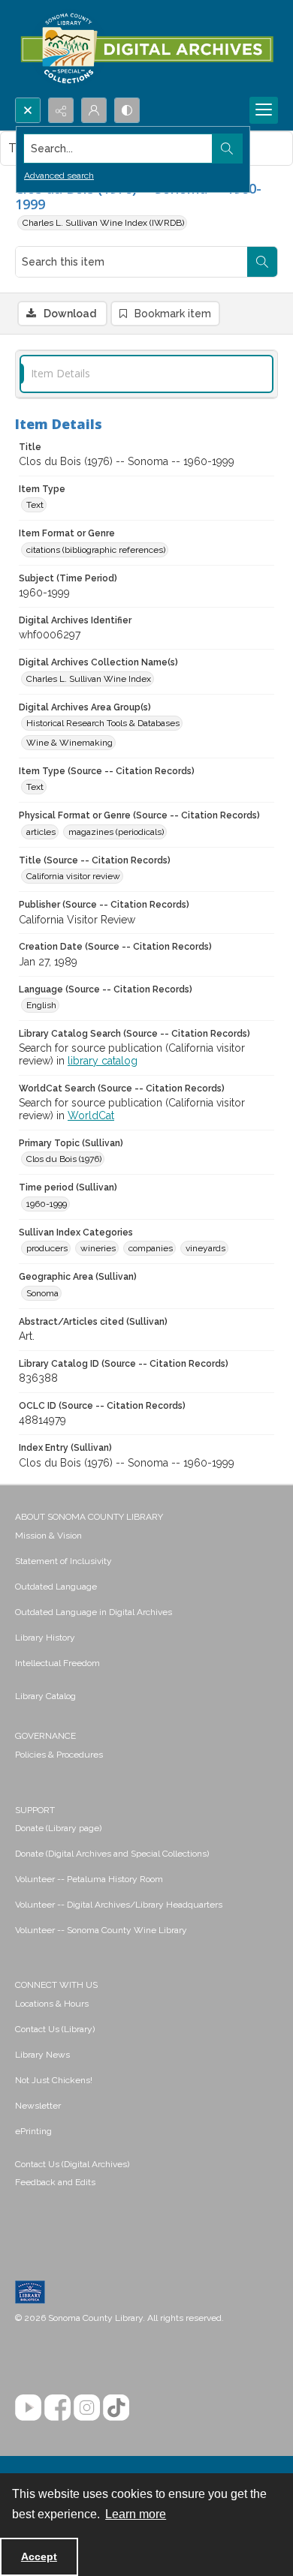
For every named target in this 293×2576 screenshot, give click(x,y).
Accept (39, 2556)
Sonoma (42, 1293)
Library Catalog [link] (45, 1696)
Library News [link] (42, 2055)
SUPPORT (35, 1810)
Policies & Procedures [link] (59, 1755)
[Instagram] (87, 2408)
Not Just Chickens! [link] (54, 2080)
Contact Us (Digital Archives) (72, 2164)
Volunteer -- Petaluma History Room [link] (89, 1879)
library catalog (103, 1061)
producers (47, 1248)
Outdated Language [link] (56, 1587)
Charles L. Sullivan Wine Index (89, 679)
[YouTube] (28, 2408)
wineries (98, 1248)
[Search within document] (262, 262)
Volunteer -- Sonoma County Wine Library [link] (101, 1930)
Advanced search (59, 176)
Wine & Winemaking (69, 743)
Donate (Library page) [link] (58, 1828)
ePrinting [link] (33, 2131)
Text (35, 505)
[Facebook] (57, 2408)
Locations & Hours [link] (52, 2004)
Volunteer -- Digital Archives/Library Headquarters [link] (119, 1905)
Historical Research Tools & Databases (103, 723)
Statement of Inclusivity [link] (63, 1561)
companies (151, 1248)
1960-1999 (47, 1204)
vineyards (205, 1248)
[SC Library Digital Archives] (146, 49)
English (41, 1005)
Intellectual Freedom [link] (57, 1663)
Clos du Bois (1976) (64, 1159)
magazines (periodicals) (116, 832)
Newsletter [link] (38, 2106)
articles (41, 832)
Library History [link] (45, 1638)
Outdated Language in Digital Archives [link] (94, 1612)
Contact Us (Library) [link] (55, 2029)
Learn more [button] (136, 2514)
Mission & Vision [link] (48, 1536)
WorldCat (91, 1115)
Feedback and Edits (55, 2182)
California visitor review (73, 876)
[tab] (146, 374)
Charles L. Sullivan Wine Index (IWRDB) (103, 223)
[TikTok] (116, 2408)
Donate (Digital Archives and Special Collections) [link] (112, 1854)
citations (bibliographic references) (96, 550)
